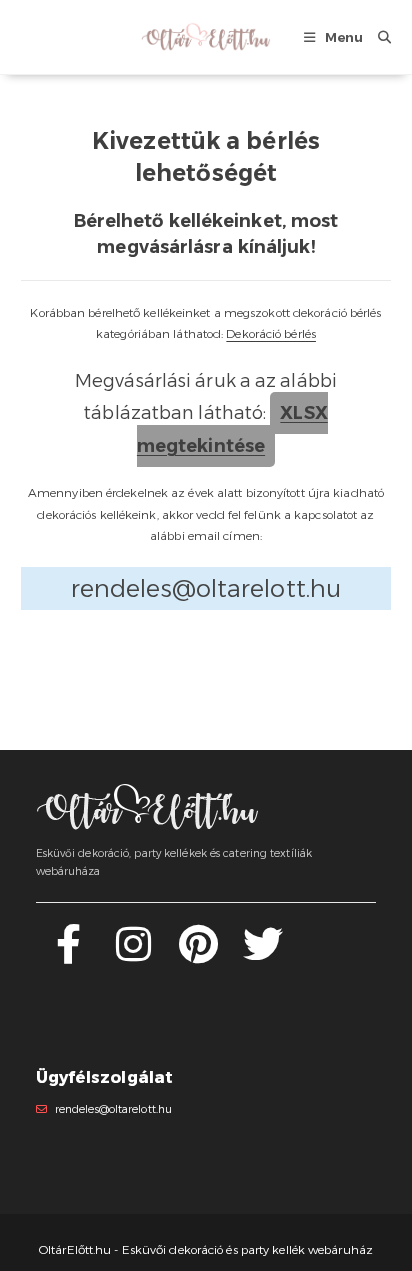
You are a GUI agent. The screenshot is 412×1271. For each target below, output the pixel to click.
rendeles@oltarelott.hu (113, 1109)
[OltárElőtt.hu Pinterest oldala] (198, 955)
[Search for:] (377, 37)
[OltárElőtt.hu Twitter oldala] (263, 955)
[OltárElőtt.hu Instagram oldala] (133, 955)
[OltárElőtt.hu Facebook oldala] (68, 955)
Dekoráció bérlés (271, 333)
